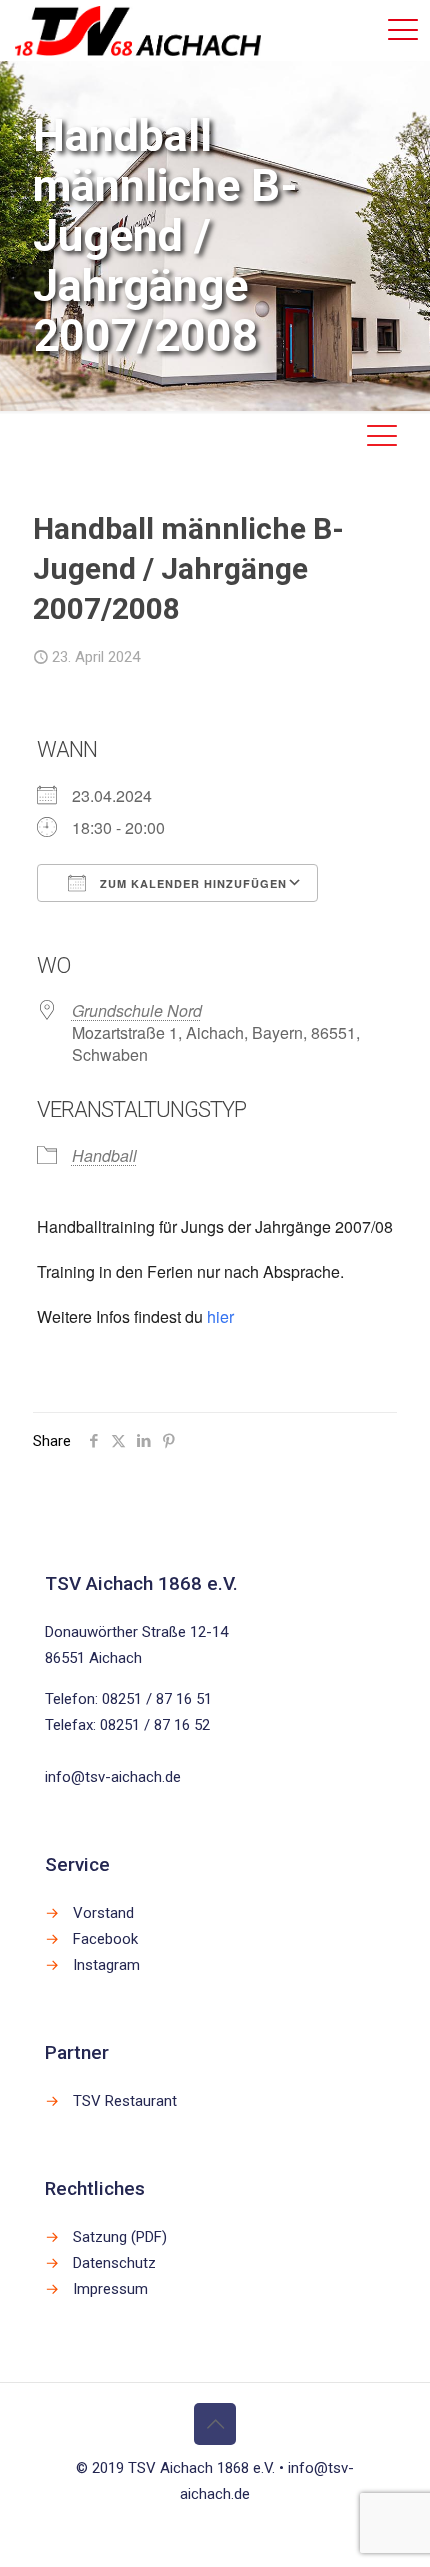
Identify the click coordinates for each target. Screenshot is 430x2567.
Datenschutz (114, 2263)
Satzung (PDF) (120, 2237)
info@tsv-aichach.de (113, 1777)
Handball (104, 1155)
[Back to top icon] (215, 2424)
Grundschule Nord (137, 1010)
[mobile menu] (403, 30)
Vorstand (103, 1913)
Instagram (106, 1965)
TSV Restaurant (125, 2101)
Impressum (110, 2289)
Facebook (105, 1939)
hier (220, 1316)
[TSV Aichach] (138, 30)
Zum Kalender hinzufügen (191, 883)
